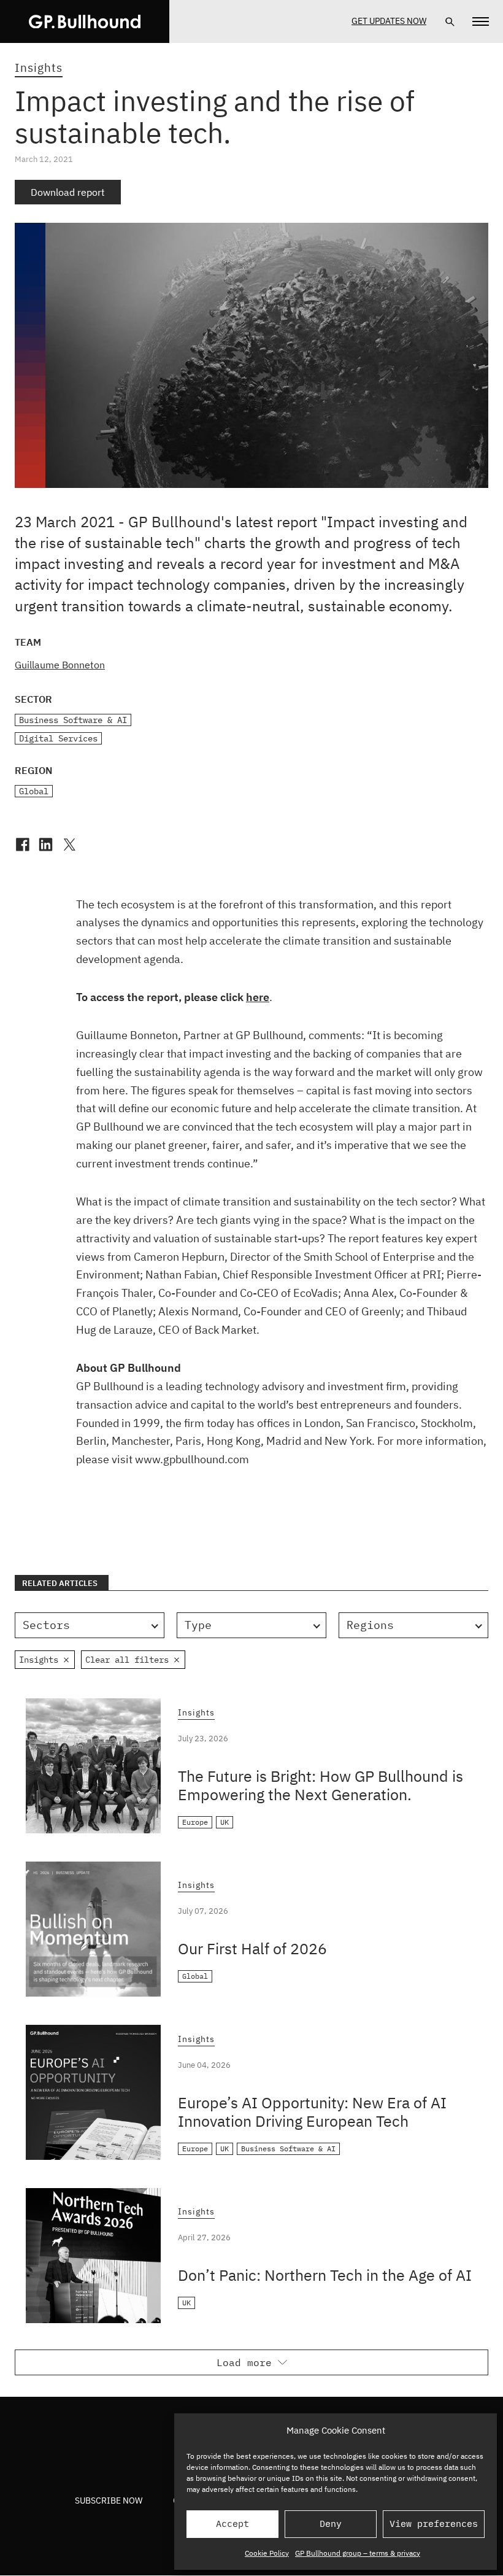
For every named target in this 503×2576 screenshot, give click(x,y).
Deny (331, 2524)
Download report (68, 192)
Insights (39, 68)
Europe (195, 1822)
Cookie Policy (267, 2553)
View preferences (434, 2524)
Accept (232, 2524)
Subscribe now (109, 2501)
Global (34, 791)
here (258, 997)
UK (225, 1822)
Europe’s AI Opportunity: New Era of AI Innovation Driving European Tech (312, 2112)
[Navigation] (481, 21)
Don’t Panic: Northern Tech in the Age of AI (325, 2275)
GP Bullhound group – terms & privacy (358, 2553)
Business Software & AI (73, 720)
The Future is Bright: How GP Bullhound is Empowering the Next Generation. (321, 1785)
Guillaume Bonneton (60, 665)
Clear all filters (127, 1660)
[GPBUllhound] (85, 21)
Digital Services (58, 738)
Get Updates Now (389, 21)
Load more (244, 2362)
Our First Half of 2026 (252, 1948)
